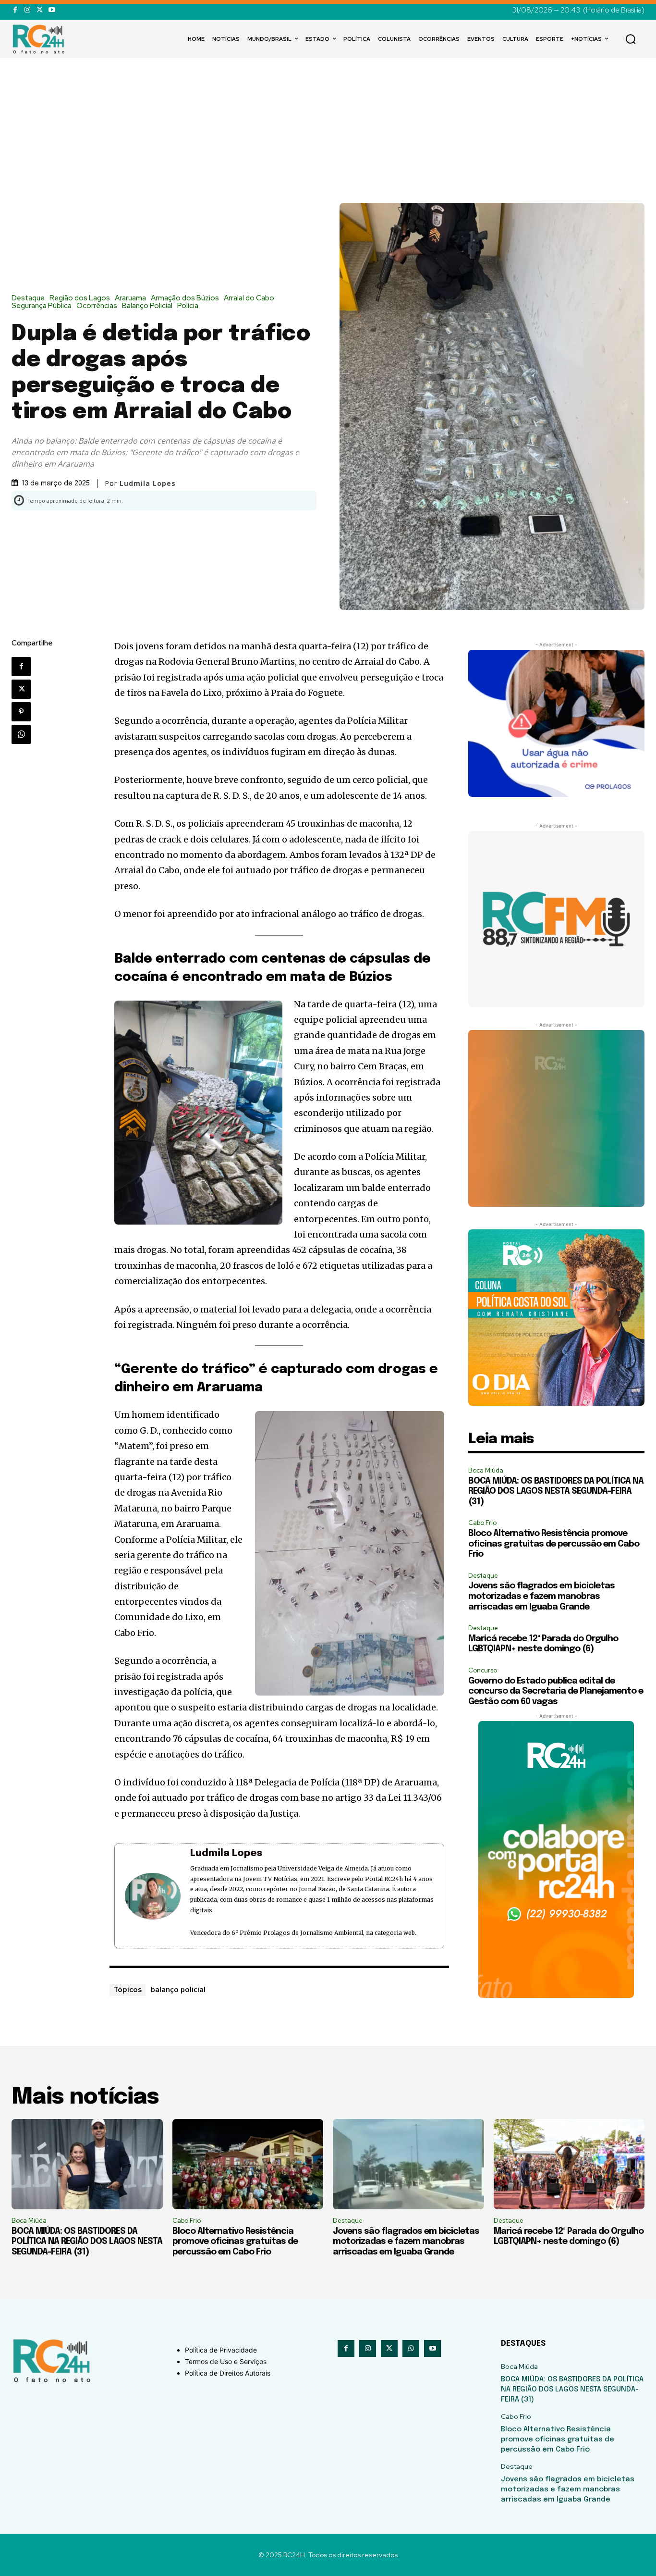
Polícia (188, 306)
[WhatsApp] (21, 734)
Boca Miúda (486, 1470)
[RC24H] (40, 39)
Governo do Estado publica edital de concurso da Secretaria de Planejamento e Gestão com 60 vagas (556, 1691)
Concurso (483, 1670)
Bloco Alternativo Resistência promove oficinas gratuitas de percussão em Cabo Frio (554, 1544)
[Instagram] (27, 10)
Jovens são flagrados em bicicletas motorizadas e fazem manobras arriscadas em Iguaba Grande (541, 1596)
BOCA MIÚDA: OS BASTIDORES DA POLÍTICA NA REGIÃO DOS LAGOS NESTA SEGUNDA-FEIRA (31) (556, 1492)
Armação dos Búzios (185, 298)
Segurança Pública (42, 306)
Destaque (28, 298)
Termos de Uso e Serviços (226, 2361)
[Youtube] (52, 10)
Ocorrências (97, 306)
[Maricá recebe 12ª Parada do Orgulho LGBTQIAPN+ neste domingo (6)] (569, 2164)
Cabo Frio (482, 1523)
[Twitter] (40, 10)
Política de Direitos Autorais (228, 2373)
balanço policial (178, 1989)
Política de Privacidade (221, 2350)
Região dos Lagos (80, 298)
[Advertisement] (328, 131)
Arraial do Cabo (249, 298)
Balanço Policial (147, 306)
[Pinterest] (21, 712)
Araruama (130, 298)
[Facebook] (15, 10)
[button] (631, 39)
